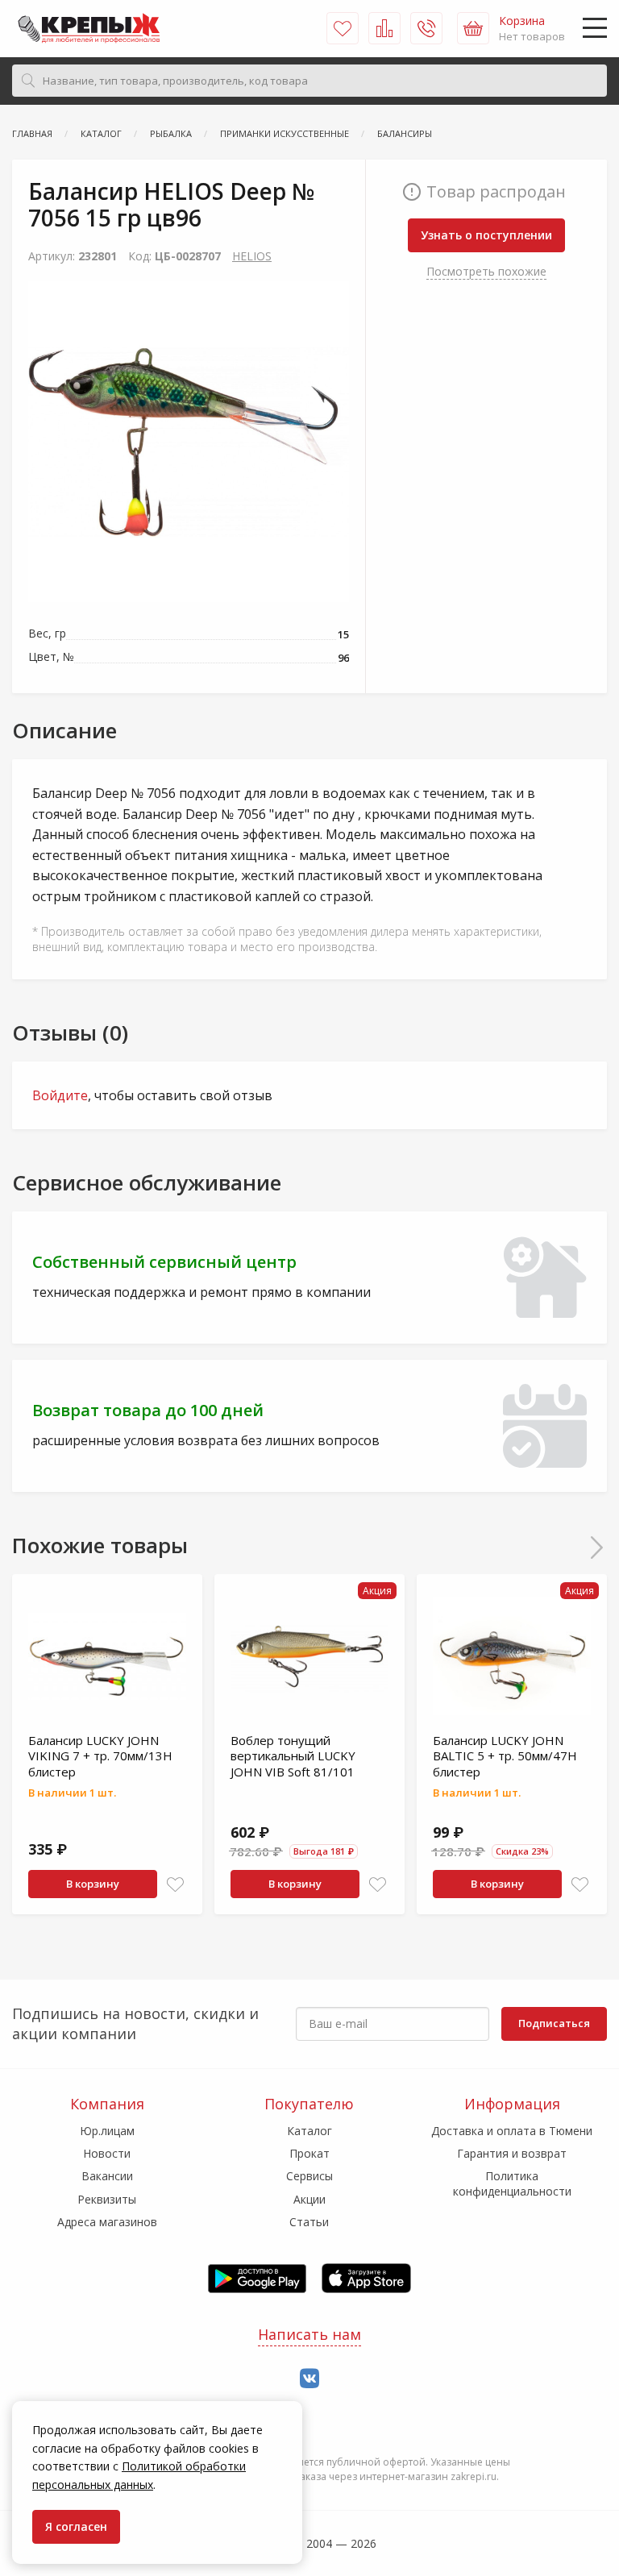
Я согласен (76, 2526)
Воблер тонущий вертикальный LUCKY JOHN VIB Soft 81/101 (293, 1756)
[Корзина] (473, 28)
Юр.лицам (107, 2131)
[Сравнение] (384, 28)
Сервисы (309, 2176)
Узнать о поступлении (486, 235)
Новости (107, 2153)
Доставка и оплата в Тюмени (512, 2131)
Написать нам (309, 2334)
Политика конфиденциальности (512, 2183)
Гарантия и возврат (512, 2153)
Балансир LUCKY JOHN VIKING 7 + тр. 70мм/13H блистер (100, 1756)
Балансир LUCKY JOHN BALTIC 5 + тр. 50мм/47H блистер (505, 1756)
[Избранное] (343, 28)
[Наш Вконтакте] (309, 2379)
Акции (309, 2199)
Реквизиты (107, 2199)
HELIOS (252, 256)
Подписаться (554, 2023)
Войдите (60, 1095)
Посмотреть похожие (486, 271)
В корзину (93, 1884)
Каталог (309, 2131)
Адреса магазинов (107, 2222)
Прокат (309, 2153)
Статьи (309, 2222)
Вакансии (107, 2176)
